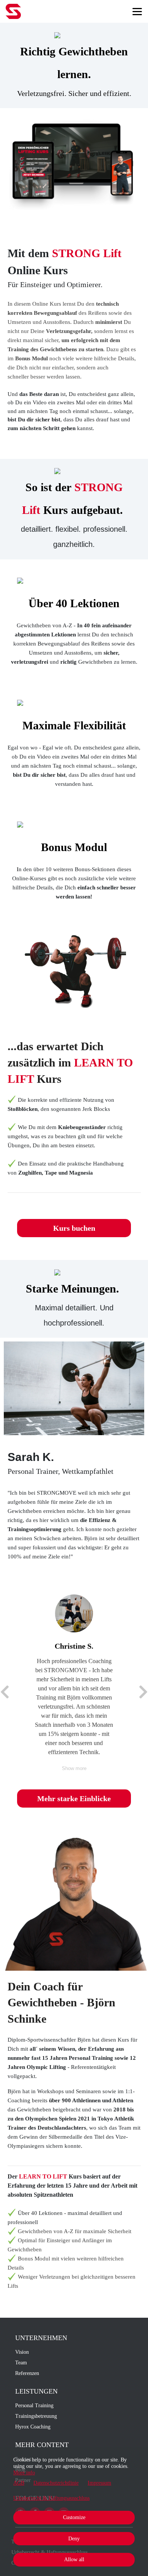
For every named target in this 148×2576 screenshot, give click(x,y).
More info (24, 2473)
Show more (74, 1768)
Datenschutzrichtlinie (56, 2483)
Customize (74, 2517)
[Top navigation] (137, 11)
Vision (22, 2352)
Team (21, 2363)
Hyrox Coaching (33, 2427)
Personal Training (34, 2406)
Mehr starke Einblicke (74, 1798)
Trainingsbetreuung (36, 2416)
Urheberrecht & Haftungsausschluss (51, 2498)
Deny (74, 2539)
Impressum (99, 2483)
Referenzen (27, 2373)
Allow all (74, 2560)
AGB (19, 2483)
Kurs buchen (74, 1228)
